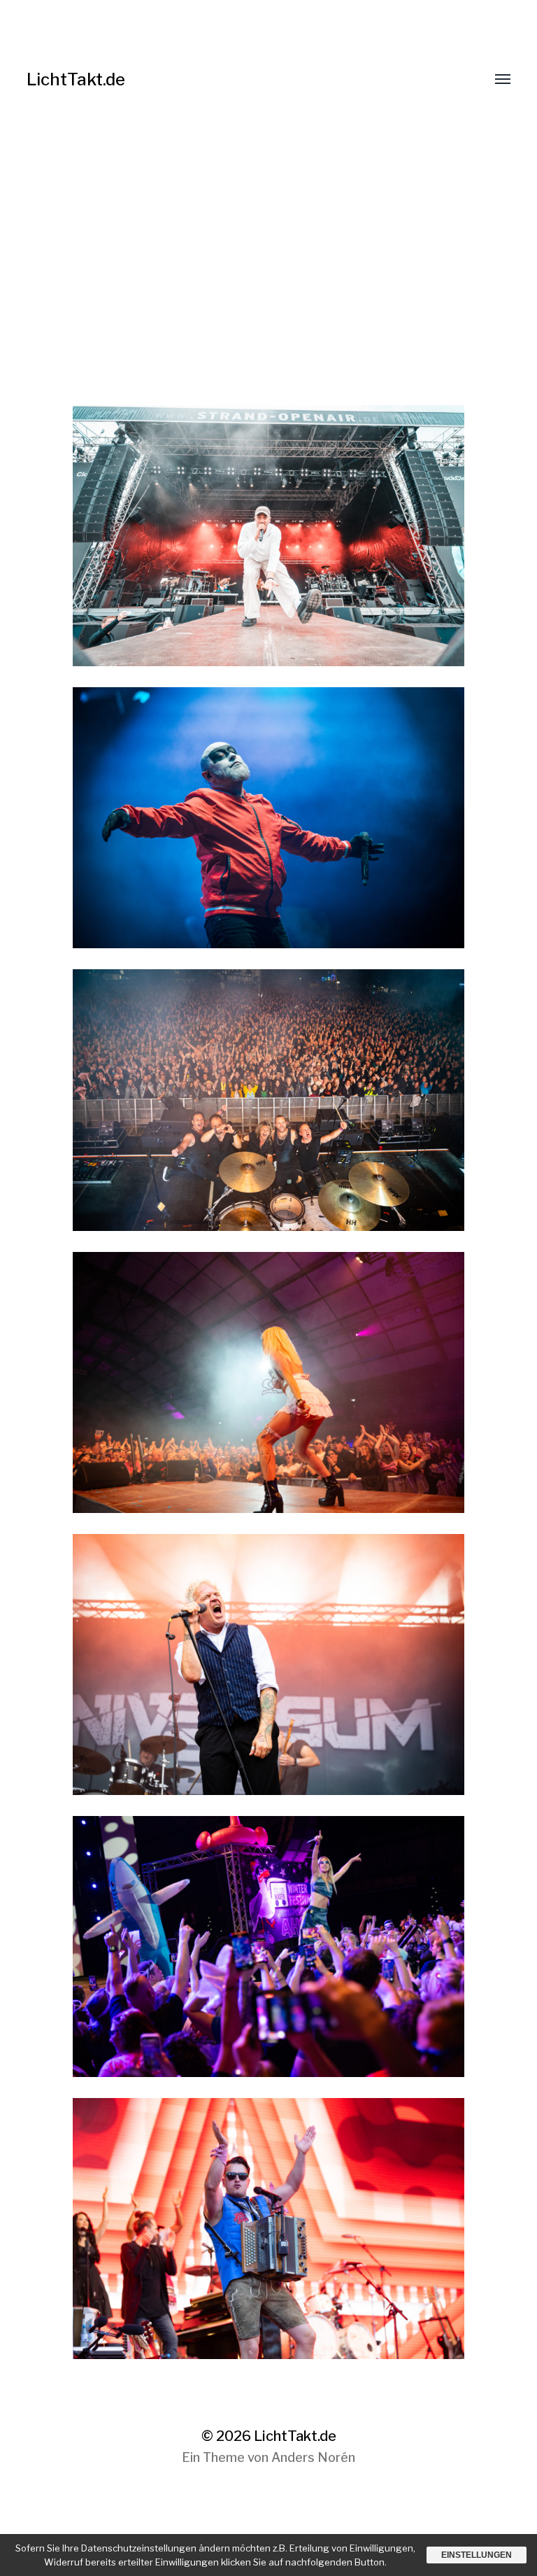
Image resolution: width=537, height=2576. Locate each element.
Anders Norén (313, 2457)
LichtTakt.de (76, 79)
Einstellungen (477, 2555)
